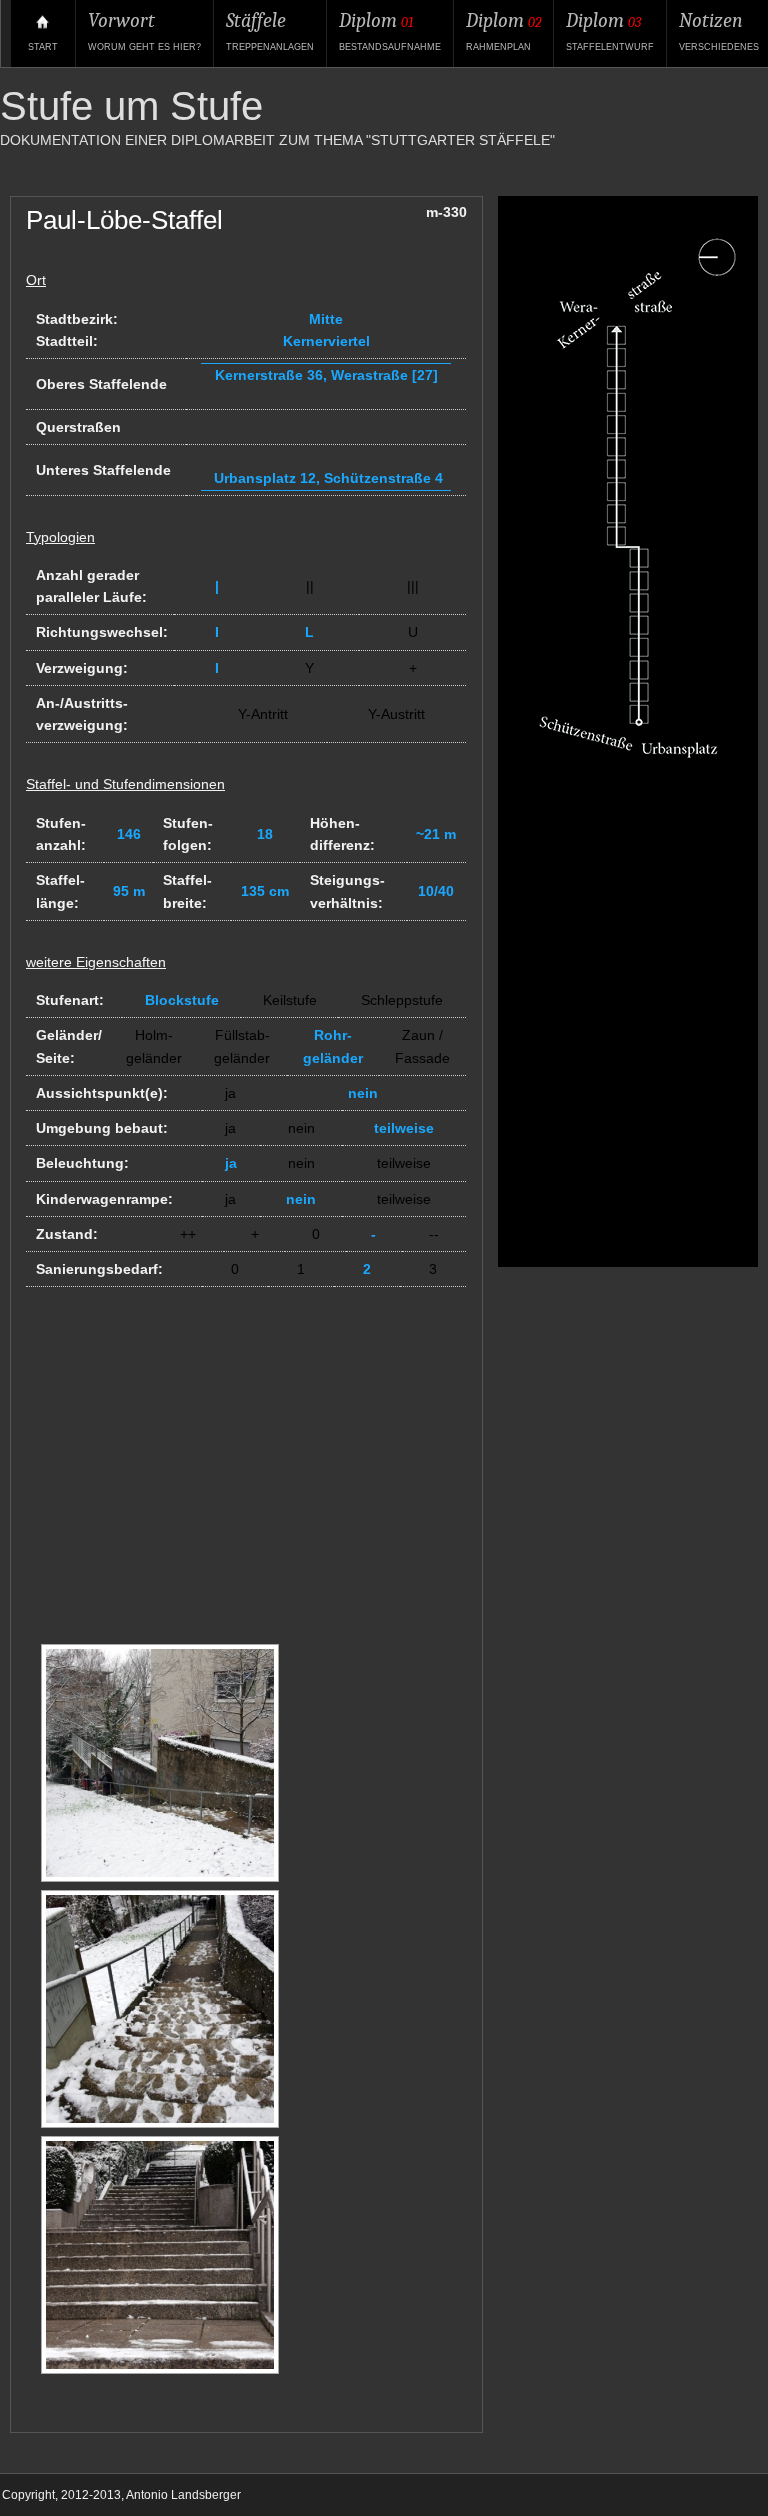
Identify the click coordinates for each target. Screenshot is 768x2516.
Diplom (390, 30)
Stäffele (270, 30)
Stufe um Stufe (131, 106)
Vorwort (144, 30)
